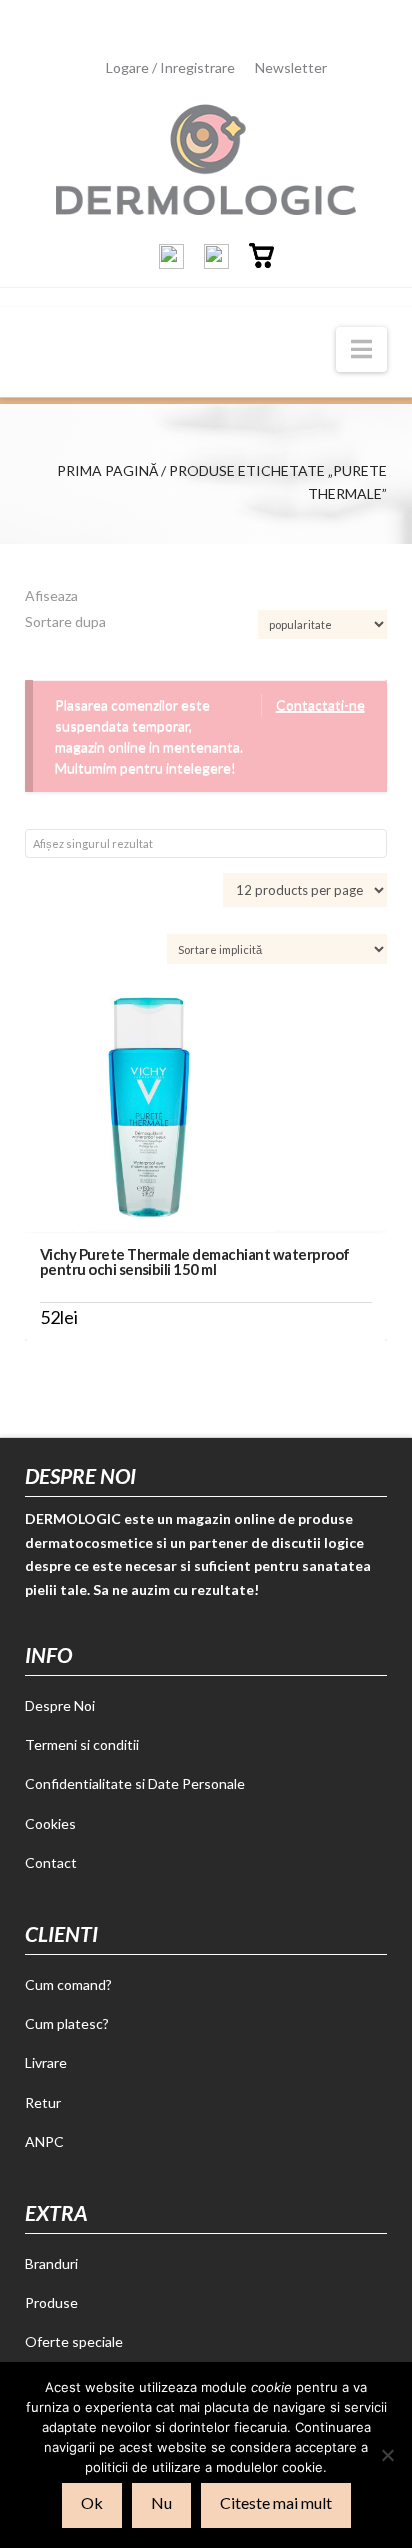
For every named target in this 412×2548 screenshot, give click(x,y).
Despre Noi (60, 1705)
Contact (51, 1862)
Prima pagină (107, 470)
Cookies (50, 1823)
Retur (43, 2102)
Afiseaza (51, 595)
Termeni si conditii (82, 1744)
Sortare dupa (65, 621)
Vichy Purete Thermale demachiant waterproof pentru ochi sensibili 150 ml (195, 1261)
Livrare (46, 2062)
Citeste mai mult (276, 2502)
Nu (161, 2502)
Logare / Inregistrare (170, 67)
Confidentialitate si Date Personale (135, 1783)
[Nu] (387, 2455)
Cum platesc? (67, 2023)
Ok (92, 2502)
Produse (51, 2302)
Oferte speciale (74, 2341)
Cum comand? (68, 1984)
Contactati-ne (320, 704)
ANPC (44, 2141)
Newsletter (291, 67)
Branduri (51, 2263)
